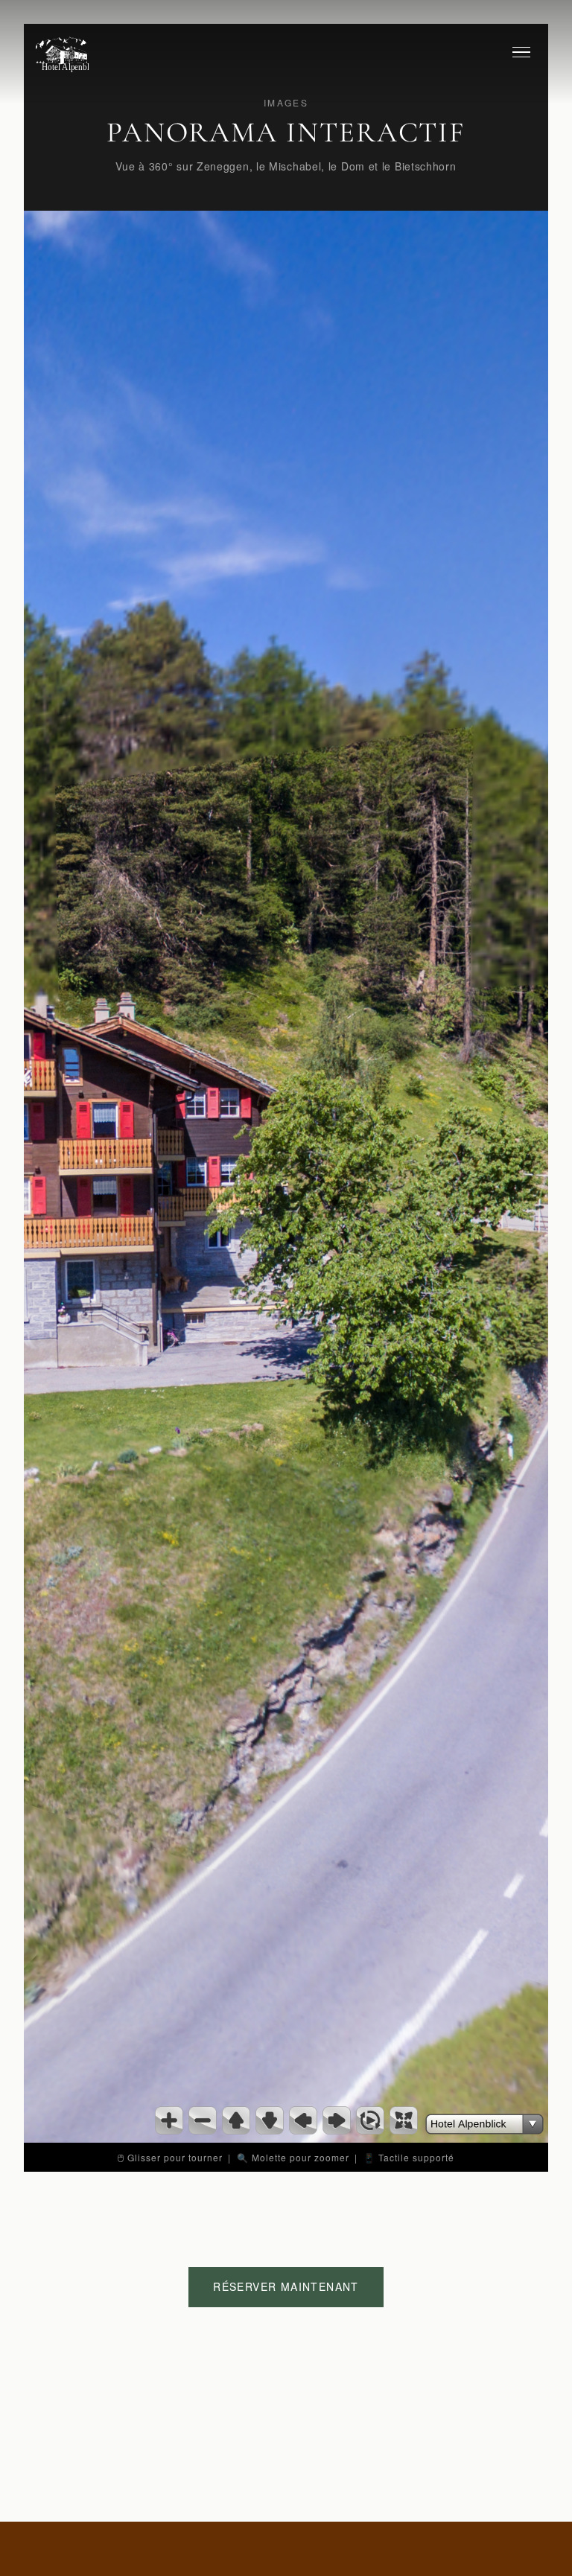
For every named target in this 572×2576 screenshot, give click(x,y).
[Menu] (521, 52)
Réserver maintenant (286, 2286)
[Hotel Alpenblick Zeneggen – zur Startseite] (62, 52)
